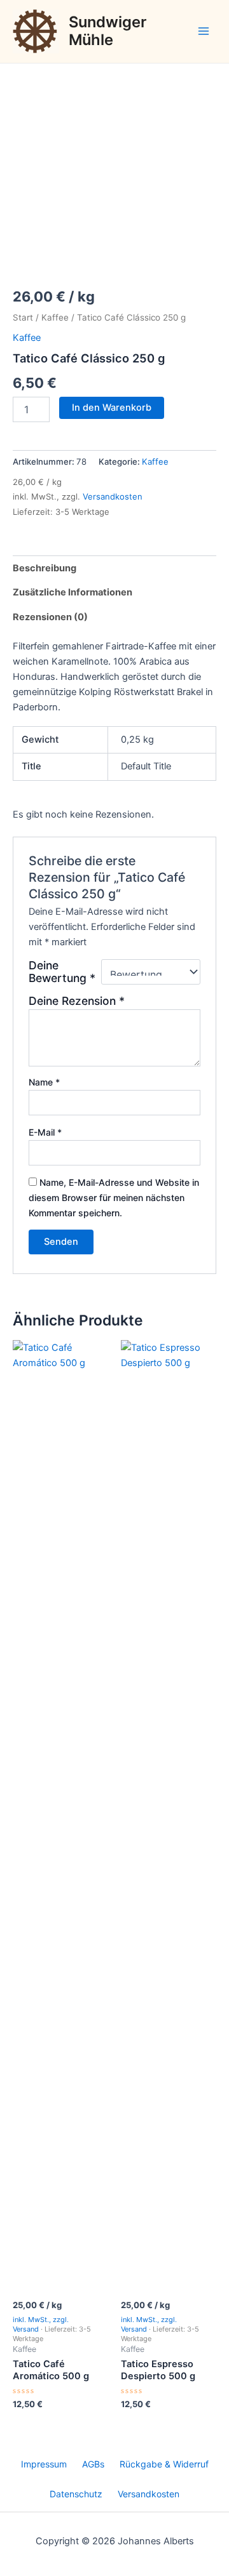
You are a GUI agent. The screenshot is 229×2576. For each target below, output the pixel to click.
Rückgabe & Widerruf (164, 2464)
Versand (26, 2329)
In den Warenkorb (112, 408)
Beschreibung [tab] (45, 568)
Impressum (44, 2464)
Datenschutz (76, 2494)
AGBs (93, 2464)
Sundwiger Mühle (108, 31)
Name (44, 1082)
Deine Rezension (77, 1001)
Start (23, 317)
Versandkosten (113, 496)
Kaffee (55, 317)
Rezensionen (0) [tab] (50, 617)
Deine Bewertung (62, 972)
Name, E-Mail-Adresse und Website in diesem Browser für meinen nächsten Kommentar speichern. (114, 1198)
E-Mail (45, 1132)
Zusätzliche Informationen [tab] (73, 592)
